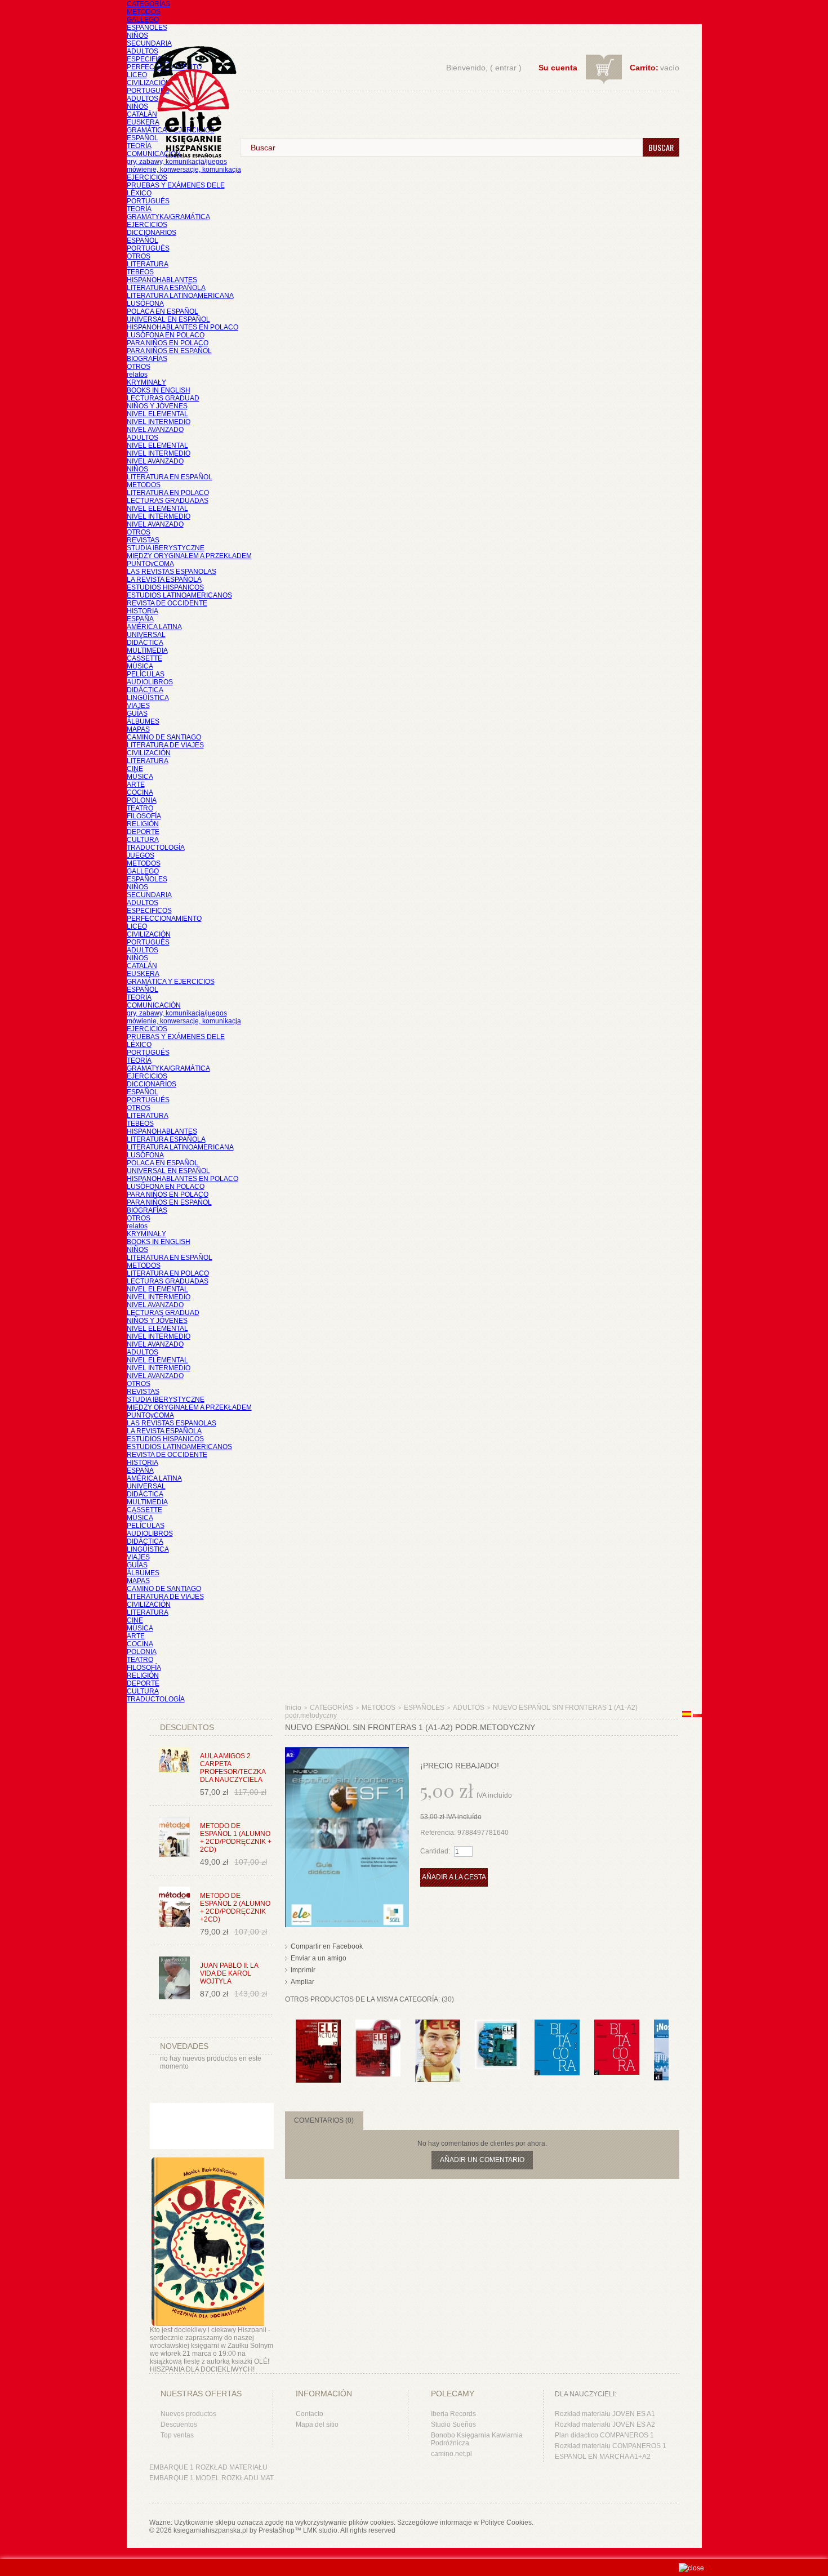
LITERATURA (148, 264)
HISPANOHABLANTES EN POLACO (182, 327)
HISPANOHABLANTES (162, 280)
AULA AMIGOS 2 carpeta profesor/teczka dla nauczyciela (233, 1768)
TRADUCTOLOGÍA (156, 848)
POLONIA (142, 800)
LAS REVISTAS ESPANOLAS (172, 572)
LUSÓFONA (145, 304)
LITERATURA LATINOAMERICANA (180, 296)
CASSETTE (144, 658)
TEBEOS (140, 272)
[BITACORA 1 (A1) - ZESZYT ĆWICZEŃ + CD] (617, 2025)
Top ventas (177, 2435)
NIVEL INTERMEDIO (159, 422)
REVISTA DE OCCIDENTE (167, 603)
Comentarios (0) (324, 2120)
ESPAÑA (140, 619)
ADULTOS (143, 51)
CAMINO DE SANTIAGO (164, 737)
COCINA (140, 792)
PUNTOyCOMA (150, 564)
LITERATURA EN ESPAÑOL (170, 477)
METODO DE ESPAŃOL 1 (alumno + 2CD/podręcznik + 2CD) (236, 1838)
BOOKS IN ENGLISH (159, 390)
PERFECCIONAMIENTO (164, 919)
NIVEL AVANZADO (155, 430)
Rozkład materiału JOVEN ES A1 (605, 2414)
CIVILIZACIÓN (149, 83)
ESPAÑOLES (147, 28)
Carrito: (644, 68)
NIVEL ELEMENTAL (157, 414)
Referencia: (439, 1833)
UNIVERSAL (146, 635)
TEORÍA (139, 146)
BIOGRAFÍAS (147, 359)
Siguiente (671, 2042)
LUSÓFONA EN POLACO (166, 335)
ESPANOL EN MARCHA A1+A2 (603, 2457)
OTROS (139, 256)
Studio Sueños (453, 2425)
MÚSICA (140, 666)
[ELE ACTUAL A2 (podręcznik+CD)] (378, 2025)
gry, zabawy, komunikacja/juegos (177, 1013)
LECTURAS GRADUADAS (168, 501)
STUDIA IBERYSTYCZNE (166, 548)
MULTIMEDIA (147, 650)
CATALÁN (142, 114)
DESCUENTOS (187, 1727)
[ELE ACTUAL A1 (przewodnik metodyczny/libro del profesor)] (497, 2025)
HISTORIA (143, 611)
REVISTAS (143, 540)
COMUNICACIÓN (154, 1005)
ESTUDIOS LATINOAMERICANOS (179, 595)
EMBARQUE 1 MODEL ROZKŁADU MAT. (212, 2478)
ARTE (136, 785)
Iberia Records (453, 2414)
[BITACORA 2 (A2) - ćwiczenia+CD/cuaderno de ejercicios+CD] (557, 2025)
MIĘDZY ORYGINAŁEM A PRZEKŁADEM (189, 556)
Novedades (184, 2046)
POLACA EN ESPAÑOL (163, 311)
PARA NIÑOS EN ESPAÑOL (169, 351)
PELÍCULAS (146, 674)
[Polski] (697, 1715)
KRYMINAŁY (146, 382)
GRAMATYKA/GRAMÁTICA (168, 217)
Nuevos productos (188, 2414)
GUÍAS (137, 714)
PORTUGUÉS (148, 91)
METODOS (144, 12)
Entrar (506, 68)
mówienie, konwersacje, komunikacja (184, 170)
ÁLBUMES (143, 721)
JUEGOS (141, 855)
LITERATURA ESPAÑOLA (166, 288)
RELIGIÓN (143, 824)
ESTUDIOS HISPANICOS (165, 587)
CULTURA (143, 840)
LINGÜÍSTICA (148, 698)
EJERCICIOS (147, 177)
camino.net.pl (451, 2454)
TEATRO (140, 808)
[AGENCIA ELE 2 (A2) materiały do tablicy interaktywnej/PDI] (438, 2025)
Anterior (288, 2042)
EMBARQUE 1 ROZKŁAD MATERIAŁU (208, 2467)
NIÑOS (137, 35)
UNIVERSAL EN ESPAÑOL (168, 319)
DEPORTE (143, 832)
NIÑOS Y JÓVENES (157, 406)
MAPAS (138, 729)
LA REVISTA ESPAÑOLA (164, 580)
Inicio (293, 1708)
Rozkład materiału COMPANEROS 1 (611, 2446)
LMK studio (320, 2530)
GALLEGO (143, 20)
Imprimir (303, 1970)
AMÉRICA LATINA (154, 627)
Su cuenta (558, 68)
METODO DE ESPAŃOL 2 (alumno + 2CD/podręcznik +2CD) (235, 1908)
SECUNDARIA (149, 43)
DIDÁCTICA (145, 643)
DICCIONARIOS (152, 233)
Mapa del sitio (317, 2425)
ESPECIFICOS (149, 59)
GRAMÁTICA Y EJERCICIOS (171, 982)
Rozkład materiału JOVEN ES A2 (605, 2425)
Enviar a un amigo (319, 1958)
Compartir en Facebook (327, 1946)
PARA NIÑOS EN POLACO (168, 343)
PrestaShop (277, 2530)
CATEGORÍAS (148, 4)
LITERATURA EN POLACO (168, 493)
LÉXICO (139, 193)
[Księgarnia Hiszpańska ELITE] (189, 81)
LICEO (137, 75)
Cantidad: (435, 1851)
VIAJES (138, 706)
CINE (135, 769)
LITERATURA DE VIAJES (165, 745)
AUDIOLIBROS (150, 682)
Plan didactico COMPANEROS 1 (604, 2435)
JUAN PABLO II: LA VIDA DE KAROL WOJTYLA (229, 1973)
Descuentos (179, 2425)
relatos (137, 375)
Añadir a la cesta (454, 1877)
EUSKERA (143, 122)
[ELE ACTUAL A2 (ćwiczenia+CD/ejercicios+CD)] (318, 2025)
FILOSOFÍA (144, 816)
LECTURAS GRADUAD (163, 398)
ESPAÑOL (143, 138)
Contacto (310, 2414)
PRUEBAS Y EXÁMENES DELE (176, 185)
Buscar (661, 147)
